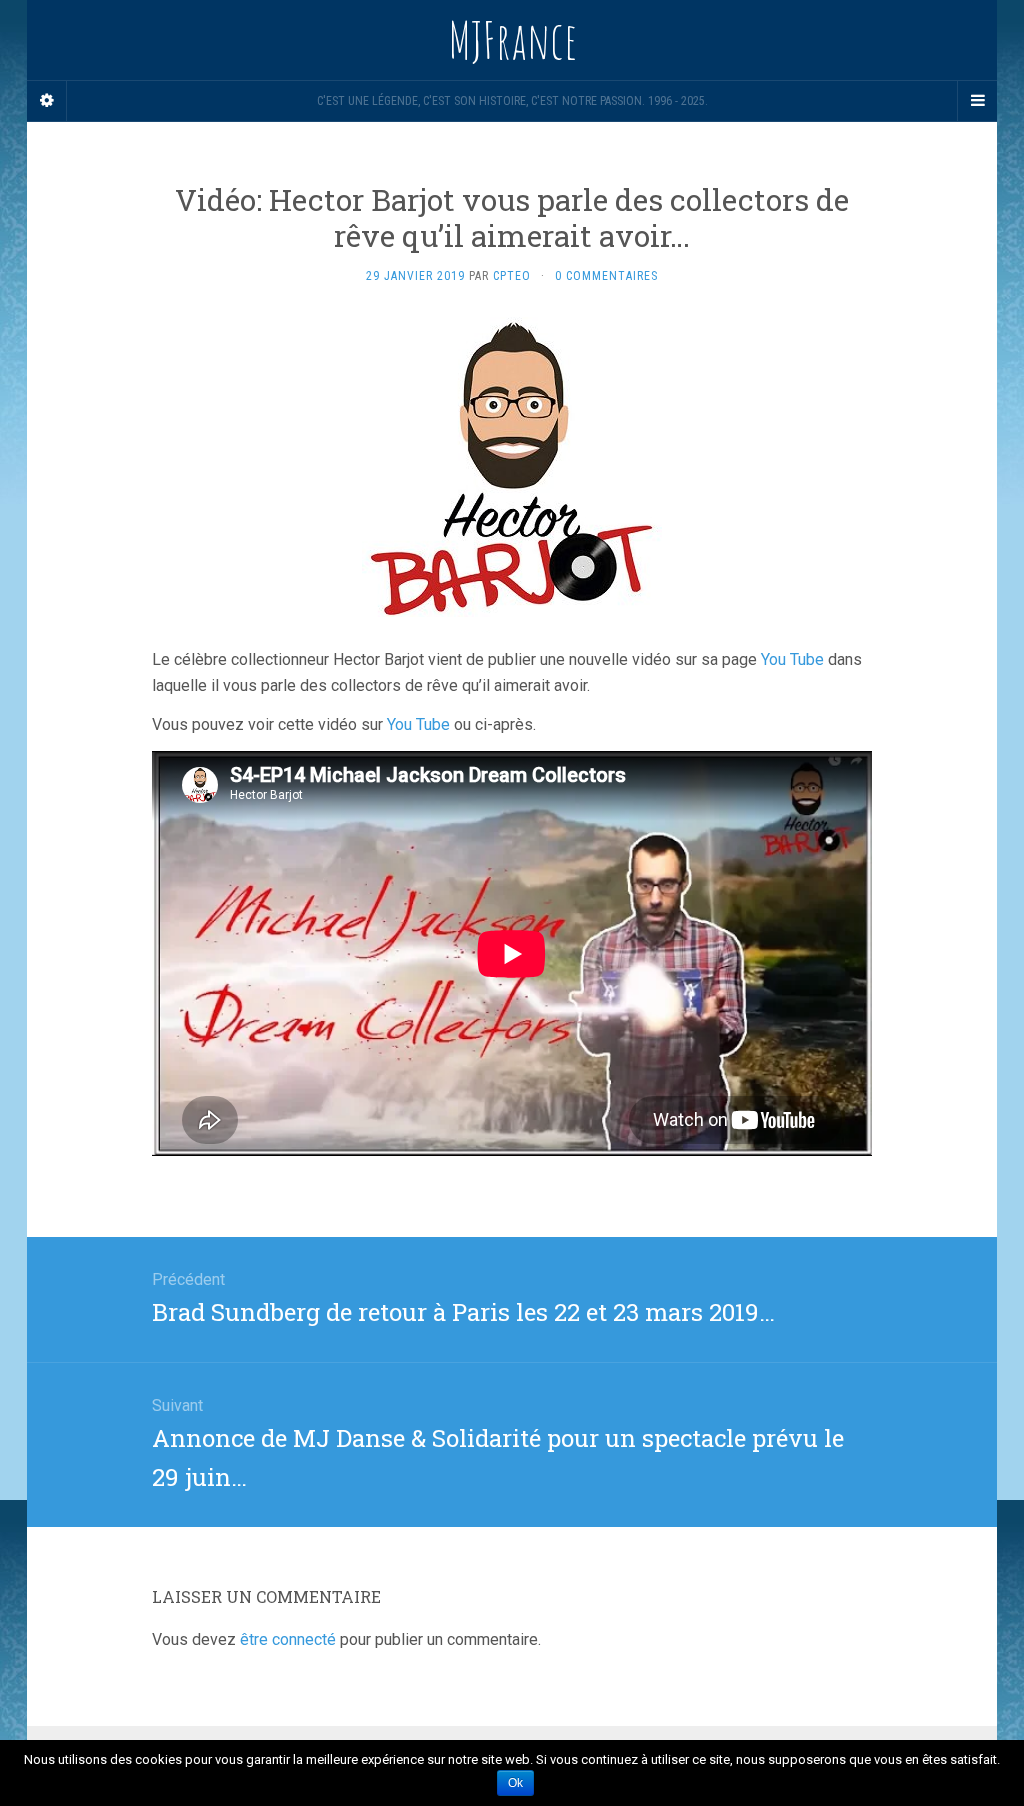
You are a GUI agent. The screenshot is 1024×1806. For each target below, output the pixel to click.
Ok (515, 1783)
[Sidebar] (47, 101)
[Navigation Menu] (977, 101)
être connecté (288, 1639)
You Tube (792, 659)
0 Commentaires (606, 276)
